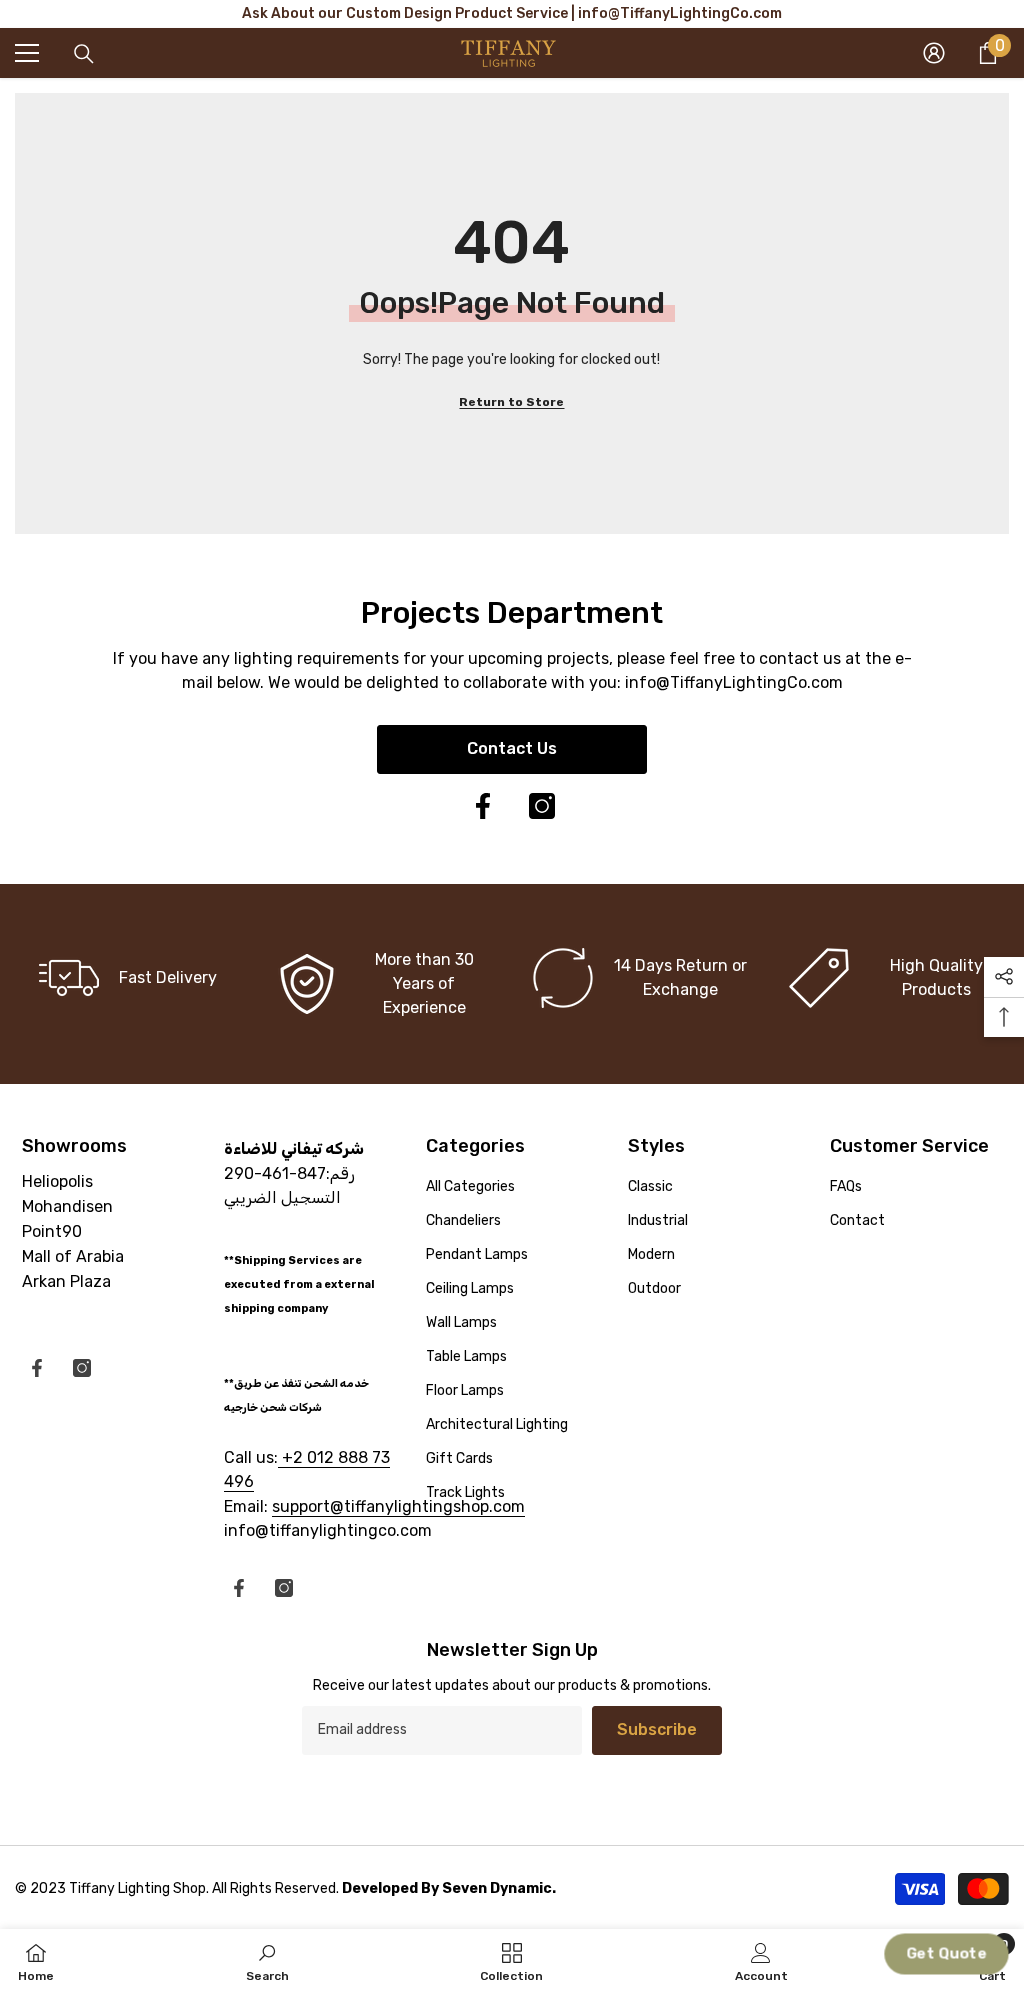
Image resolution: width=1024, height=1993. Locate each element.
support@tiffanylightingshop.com (398, 1506)
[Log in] (934, 53)
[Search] (84, 54)
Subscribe (657, 1729)
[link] (384, 984)
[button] (947, 1954)
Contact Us (512, 748)
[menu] (27, 53)
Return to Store (511, 402)
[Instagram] (542, 806)
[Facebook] (483, 806)
